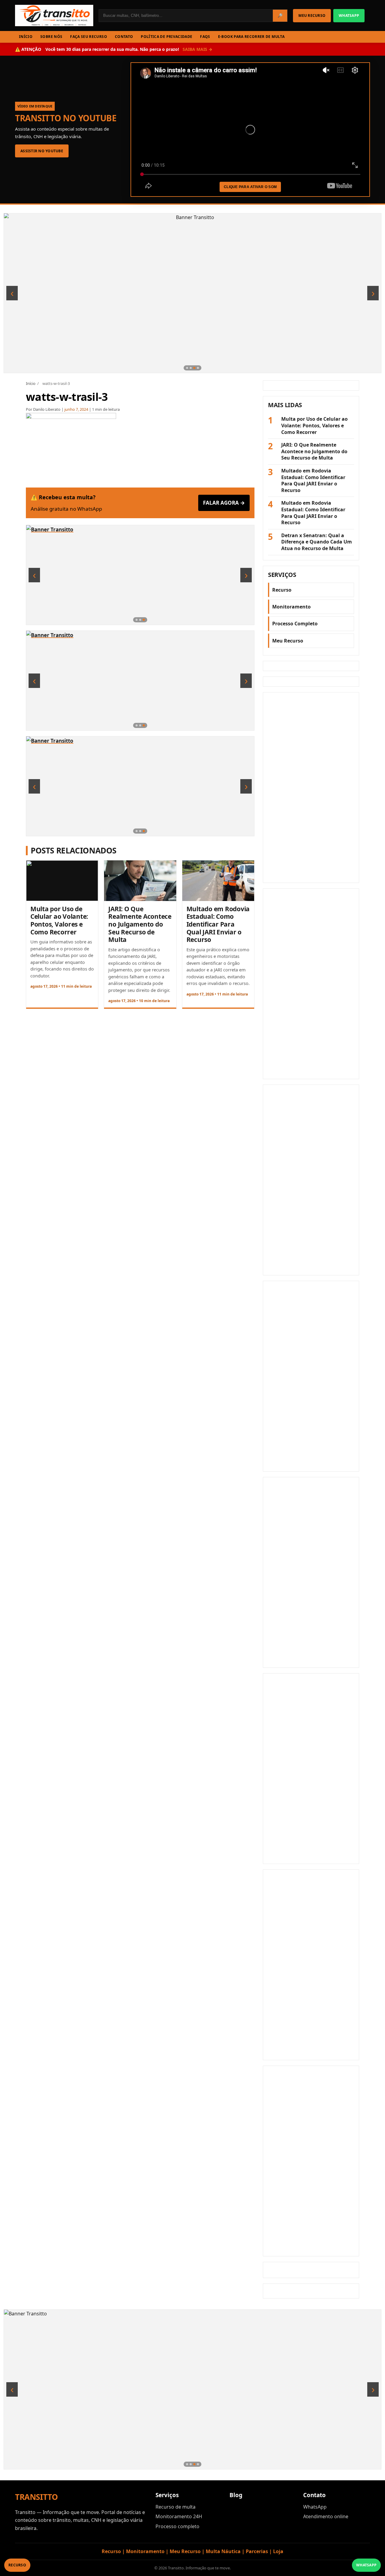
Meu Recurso (288, 641)
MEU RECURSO (312, 15)
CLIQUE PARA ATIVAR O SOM (250, 187)
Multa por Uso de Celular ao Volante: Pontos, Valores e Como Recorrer (59, 920)
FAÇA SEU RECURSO (89, 37)
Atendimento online (326, 2516)
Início (31, 383)
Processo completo (177, 2526)
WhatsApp (315, 2507)
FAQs (205, 37)
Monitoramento (291, 607)
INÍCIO (26, 37)
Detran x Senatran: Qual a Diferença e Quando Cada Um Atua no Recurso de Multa (317, 542)
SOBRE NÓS (51, 37)
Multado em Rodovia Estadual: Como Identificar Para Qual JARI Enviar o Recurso (218, 924)
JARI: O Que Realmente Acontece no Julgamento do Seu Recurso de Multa (140, 924)
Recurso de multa (176, 2507)
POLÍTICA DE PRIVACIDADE (166, 37)
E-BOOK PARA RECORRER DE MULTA (251, 37)
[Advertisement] (311, 788)
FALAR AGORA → (224, 503)
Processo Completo (295, 624)
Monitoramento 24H (179, 2516)
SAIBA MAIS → (197, 49)
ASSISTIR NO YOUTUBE (42, 151)
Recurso (282, 590)
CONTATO (124, 37)
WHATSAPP (349, 15)
